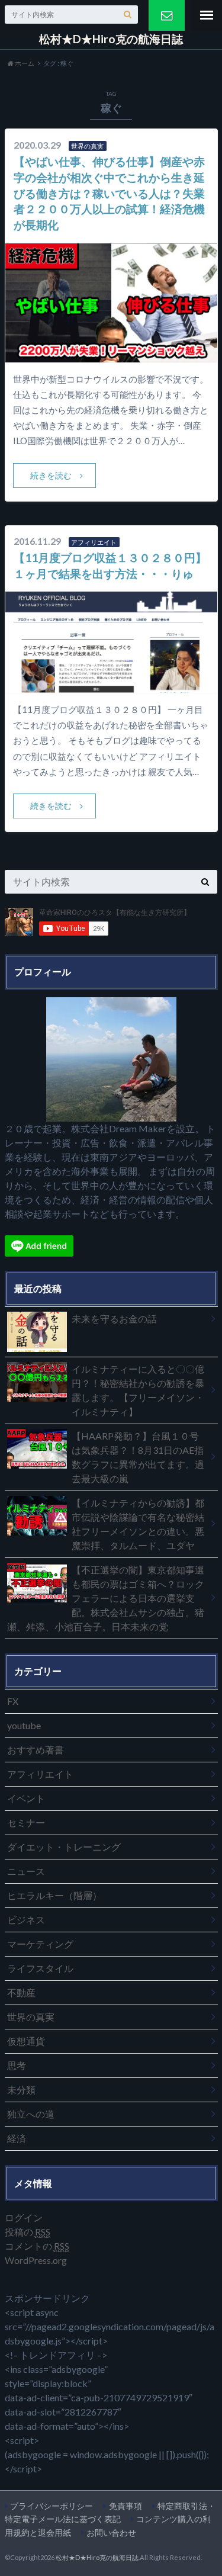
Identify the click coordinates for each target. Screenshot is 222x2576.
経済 (17, 2138)
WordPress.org (36, 2260)
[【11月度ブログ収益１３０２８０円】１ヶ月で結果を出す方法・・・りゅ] (111, 685)
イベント (26, 1798)
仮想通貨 (26, 2041)
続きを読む (51, 475)
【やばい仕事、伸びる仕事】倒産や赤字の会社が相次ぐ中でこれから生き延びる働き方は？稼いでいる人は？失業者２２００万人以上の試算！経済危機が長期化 (109, 193)
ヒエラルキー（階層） (54, 1895)
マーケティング (40, 1944)
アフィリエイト (40, 1774)
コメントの (37, 2246)
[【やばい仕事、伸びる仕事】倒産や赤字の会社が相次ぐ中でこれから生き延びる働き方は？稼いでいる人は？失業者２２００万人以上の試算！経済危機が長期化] (111, 355)
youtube (24, 1725)
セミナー (26, 1822)
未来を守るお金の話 (114, 1318)
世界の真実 (31, 2017)
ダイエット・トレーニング (64, 1847)
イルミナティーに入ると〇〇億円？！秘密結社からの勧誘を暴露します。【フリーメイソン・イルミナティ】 (138, 1390)
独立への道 (31, 2114)
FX (13, 1701)
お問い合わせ (111, 2532)
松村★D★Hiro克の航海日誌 (111, 39)
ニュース (26, 1871)
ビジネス (26, 1920)
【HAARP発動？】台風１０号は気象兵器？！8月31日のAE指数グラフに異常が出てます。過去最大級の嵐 (138, 1457)
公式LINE (167, 15)
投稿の (28, 2232)
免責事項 (126, 2506)
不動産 (21, 1992)
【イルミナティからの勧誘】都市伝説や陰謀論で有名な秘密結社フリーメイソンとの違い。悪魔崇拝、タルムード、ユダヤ (138, 1524)
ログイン (24, 2217)
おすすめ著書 (36, 1750)
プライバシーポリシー (52, 2506)
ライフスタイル (40, 1968)
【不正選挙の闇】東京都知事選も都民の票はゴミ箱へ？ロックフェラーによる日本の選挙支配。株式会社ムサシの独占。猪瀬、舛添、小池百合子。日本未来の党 (106, 1598)
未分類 (21, 2090)
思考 (17, 2065)
